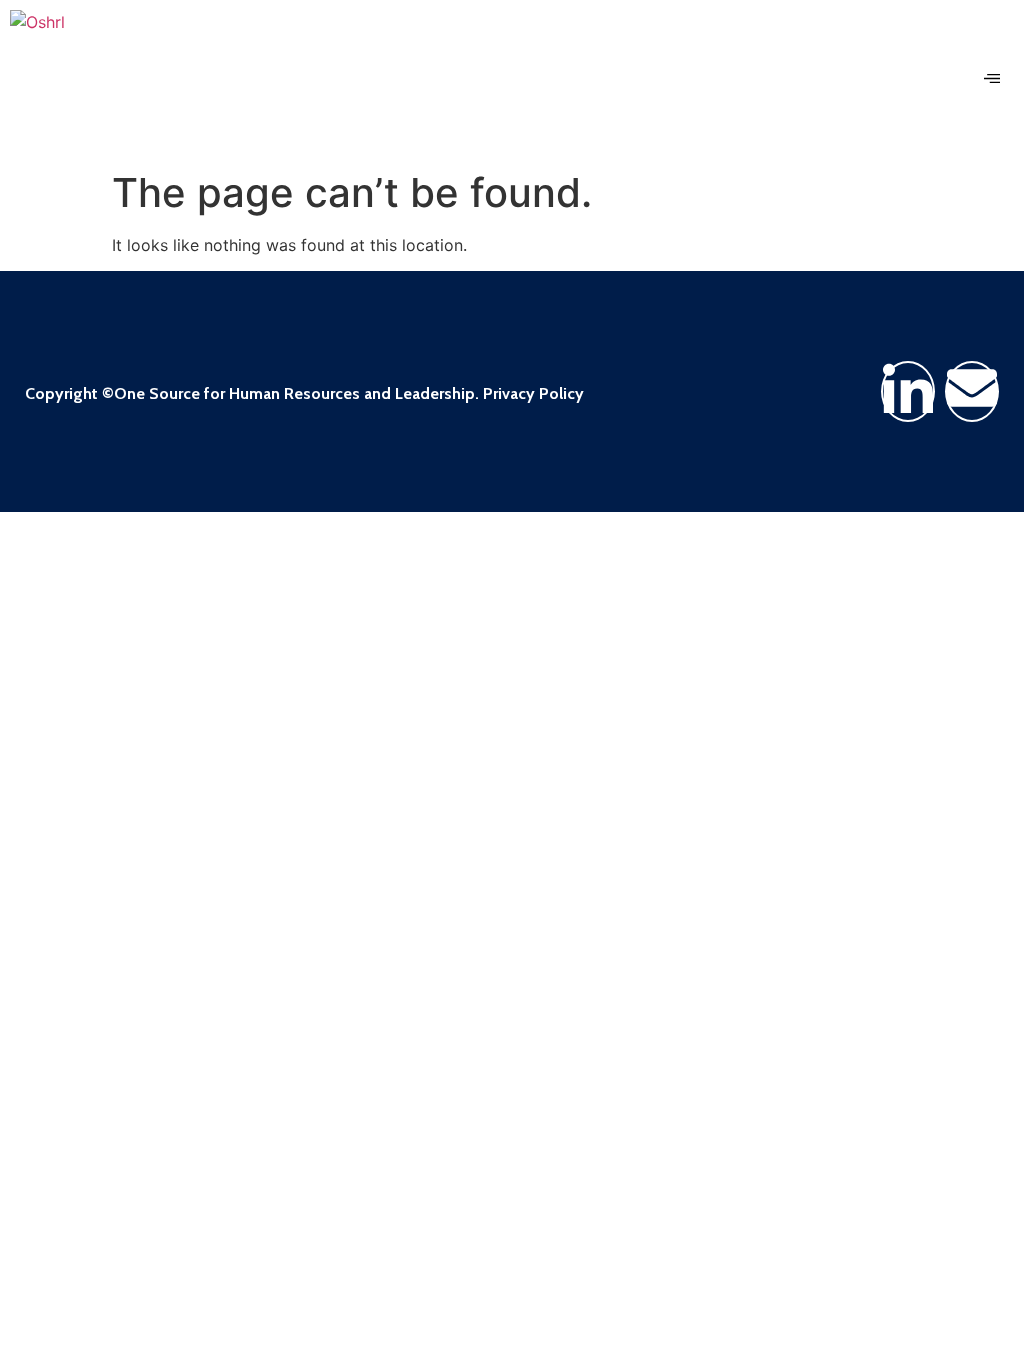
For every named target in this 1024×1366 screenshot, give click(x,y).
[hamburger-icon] (991, 80)
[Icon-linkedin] (908, 391)
